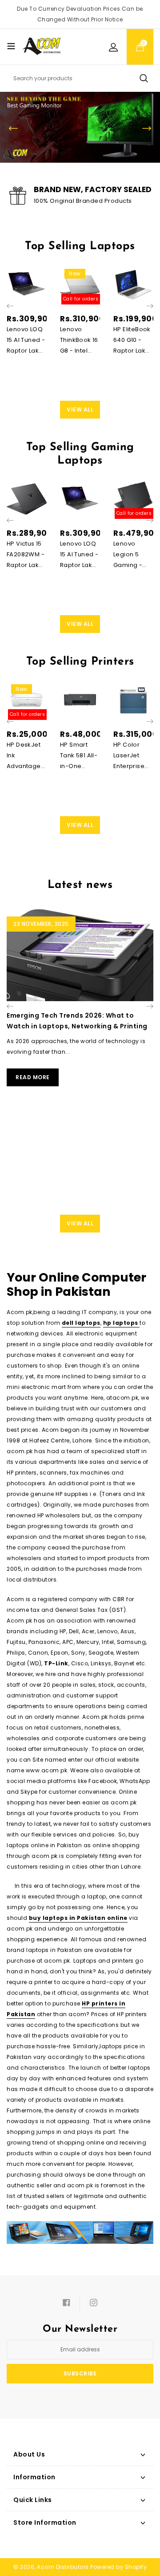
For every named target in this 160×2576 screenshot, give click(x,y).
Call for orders (81, 299)
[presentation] (10, 306)
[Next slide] (147, 128)
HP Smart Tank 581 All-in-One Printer (79, 756)
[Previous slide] (13, 128)
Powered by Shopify (118, 2567)
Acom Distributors (63, 2567)
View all (80, 409)
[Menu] (11, 46)
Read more (33, 1077)
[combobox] (80, 78)
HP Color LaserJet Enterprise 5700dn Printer (129, 756)
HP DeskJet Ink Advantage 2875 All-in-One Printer (24, 756)
